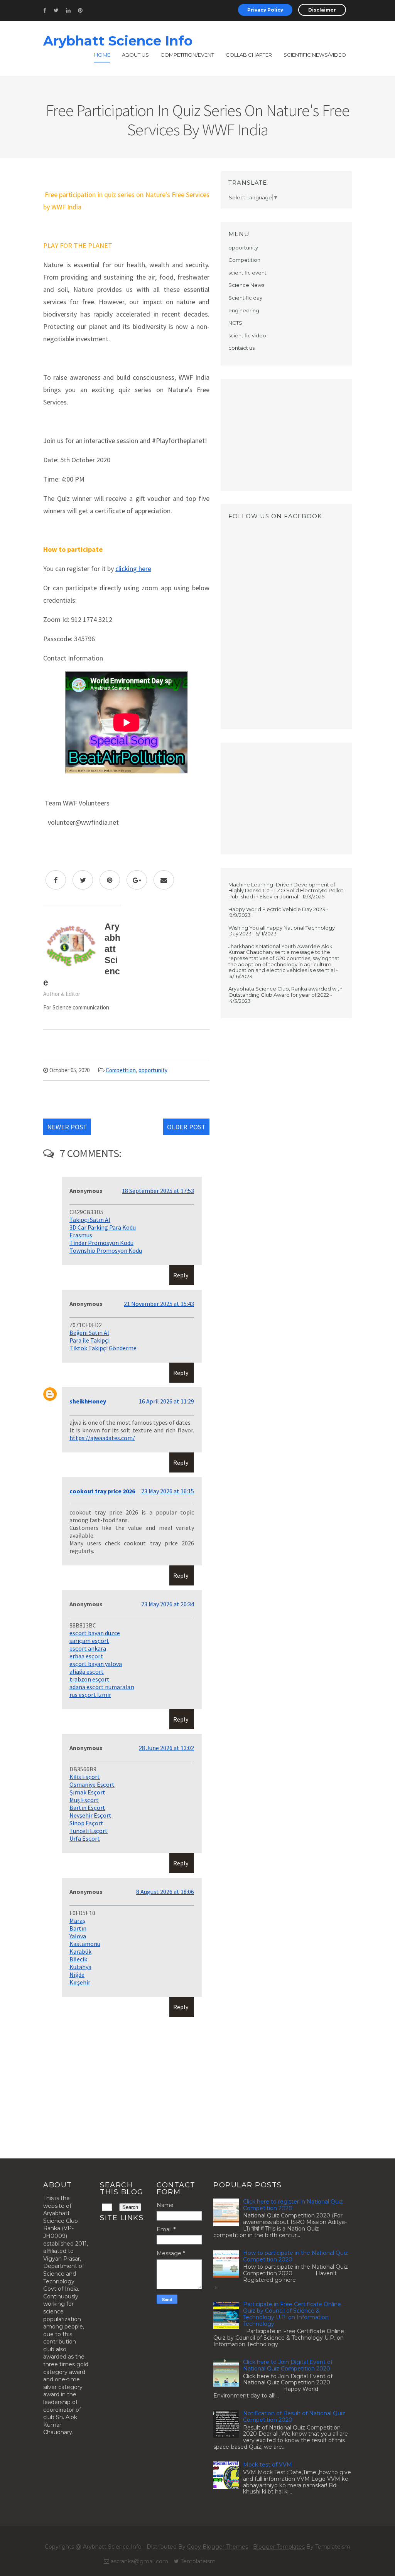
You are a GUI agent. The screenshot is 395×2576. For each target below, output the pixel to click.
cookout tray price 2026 (102, 1491)
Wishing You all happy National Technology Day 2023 (282, 931)
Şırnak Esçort (87, 1792)
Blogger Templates (279, 2547)
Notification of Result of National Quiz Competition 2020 (294, 2417)
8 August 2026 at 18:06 (165, 1892)
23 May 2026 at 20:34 (168, 1604)
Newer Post (67, 1127)
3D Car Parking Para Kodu (103, 1227)
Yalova (78, 1936)
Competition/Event (187, 55)
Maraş (77, 1921)
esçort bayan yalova (96, 1664)
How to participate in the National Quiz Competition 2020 (295, 2256)
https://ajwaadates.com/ (102, 1438)
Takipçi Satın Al (90, 1220)
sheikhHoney (88, 1401)
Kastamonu (85, 1944)
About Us (135, 55)
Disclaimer (322, 10)
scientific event (247, 273)
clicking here (133, 569)
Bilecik (78, 1959)
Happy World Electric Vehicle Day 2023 (277, 909)
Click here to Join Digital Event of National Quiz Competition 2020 (288, 2365)
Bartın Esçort (87, 1808)
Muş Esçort (84, 1800)
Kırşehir (80, 1982)
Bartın (78, 1928)
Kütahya (80, 1967)
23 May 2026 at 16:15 (168, 1491)
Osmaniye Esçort (92, 1784)
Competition (121, 1070)
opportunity (153, 1070)
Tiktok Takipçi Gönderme (103, 1348)
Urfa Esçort (85, 1838)
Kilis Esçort (85, 1777)
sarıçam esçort (89, 1641)
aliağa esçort (87, 1671)
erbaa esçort (86, 1656)
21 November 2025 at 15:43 (159, 1304)
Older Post (186, 1127)
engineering (244, 310)
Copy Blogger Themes (218, 2547)
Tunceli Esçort (89, 1831)
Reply (181, 1275)
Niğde (77, 1975)
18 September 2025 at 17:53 (158, 1191)
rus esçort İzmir (90, 1695)
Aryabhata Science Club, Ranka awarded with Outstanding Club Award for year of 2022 (285, 992)
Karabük (80, 1951)
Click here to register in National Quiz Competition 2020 (293, 2205)
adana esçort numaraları (102, 1687)
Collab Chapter (249, 55)
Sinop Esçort (86, 1823)
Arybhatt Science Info (118, 41)
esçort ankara (88, 1648)
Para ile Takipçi (89, 1340)
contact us (241, 348)
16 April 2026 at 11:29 (166, 1401)
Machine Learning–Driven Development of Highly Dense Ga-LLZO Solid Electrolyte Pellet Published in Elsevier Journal (286, 890)
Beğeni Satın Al (89, 1333)
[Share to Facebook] (56, 880)
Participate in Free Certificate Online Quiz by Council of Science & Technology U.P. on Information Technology (292, 2314)
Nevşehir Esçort (90, 1815)
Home (102, 55)
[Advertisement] (286, 435)
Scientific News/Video (315, 55)
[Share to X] (83, 880)
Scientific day (245, 298)
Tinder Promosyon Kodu (101, 1243)
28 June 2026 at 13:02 (166, 1748)
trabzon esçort (89, 1679)
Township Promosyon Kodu (106, 1250)
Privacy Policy (265, 10)
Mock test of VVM (268, 2465)
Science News (246, 285)
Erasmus (81, 1235)
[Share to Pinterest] (110, 880)
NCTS (235, 323)
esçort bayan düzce (95, 1633)
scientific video (247, 335)
